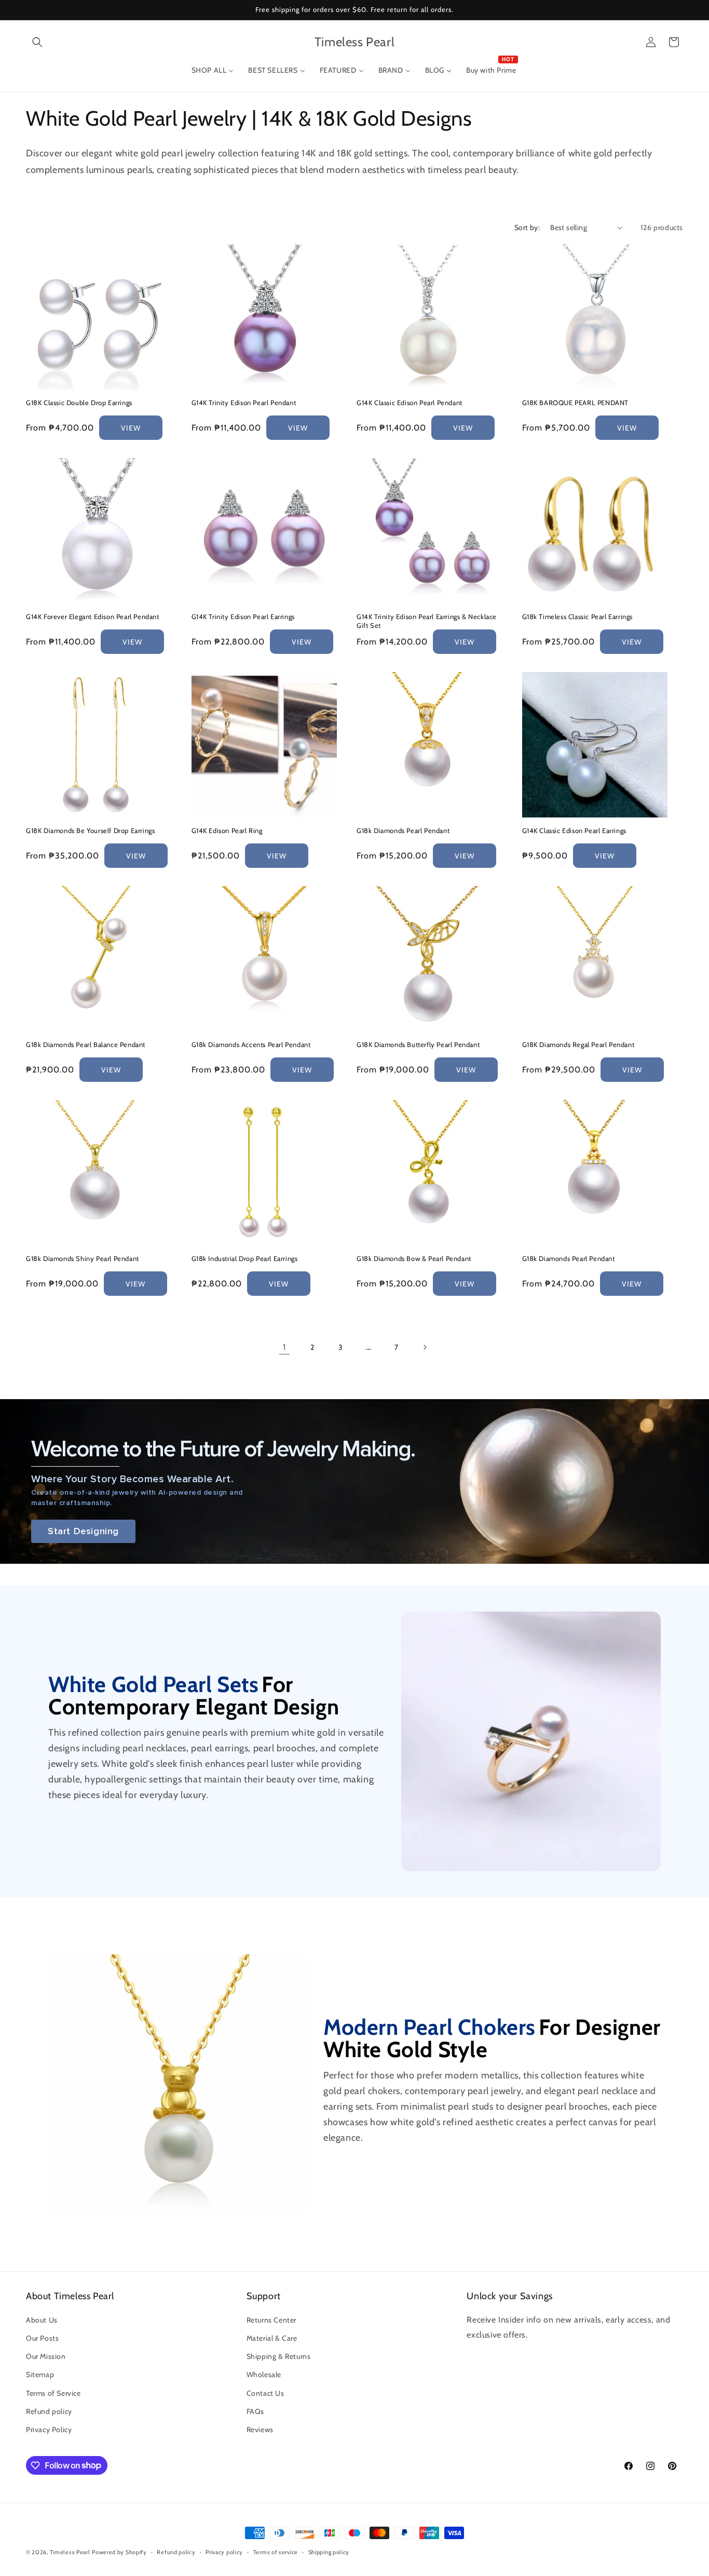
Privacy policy (224, 2552)
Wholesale (264, 2375)
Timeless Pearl (70, 2552)
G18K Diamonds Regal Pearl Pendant (578, 1044)
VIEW (131, 427)
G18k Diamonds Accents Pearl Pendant (251, 1044)
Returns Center (271, 2320)
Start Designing (83, 1531)
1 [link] (284, 1346)
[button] (37, 42)
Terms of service (276, 2552)
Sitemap (40, 2375)
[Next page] (425, 1347)
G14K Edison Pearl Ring (227, 830)
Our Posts (42, 2338)
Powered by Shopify (119, 2552)
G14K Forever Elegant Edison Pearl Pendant (93, 616)
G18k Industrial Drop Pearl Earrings (245, 1258)
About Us (42, 2320)
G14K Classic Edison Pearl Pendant (410, 403)
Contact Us (265, 2393)
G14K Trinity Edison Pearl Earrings (243, 616)
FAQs (255, 2411)
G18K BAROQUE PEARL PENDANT (576, 403)
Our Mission (46, 2357)
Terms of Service (53, 2393)
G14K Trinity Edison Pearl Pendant (244, 403)
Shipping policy (329, 2552)
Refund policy (49, 2411)
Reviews (260, 2430)
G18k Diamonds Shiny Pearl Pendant (83, 1258)
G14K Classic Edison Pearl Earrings (574, 830)
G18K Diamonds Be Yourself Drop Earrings (90, 830)
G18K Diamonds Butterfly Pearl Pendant (418, 1044)
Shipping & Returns (279, 2357)
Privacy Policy (49, 2430)
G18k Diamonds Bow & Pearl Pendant (414, 1258)
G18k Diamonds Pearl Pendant (403, 830)
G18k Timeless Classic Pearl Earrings (578, 616)
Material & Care (272, 2338)
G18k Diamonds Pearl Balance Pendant (86, 1044)
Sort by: (527, 227)
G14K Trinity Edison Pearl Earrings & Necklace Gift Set (427, 621)
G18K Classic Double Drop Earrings (79, 403)
